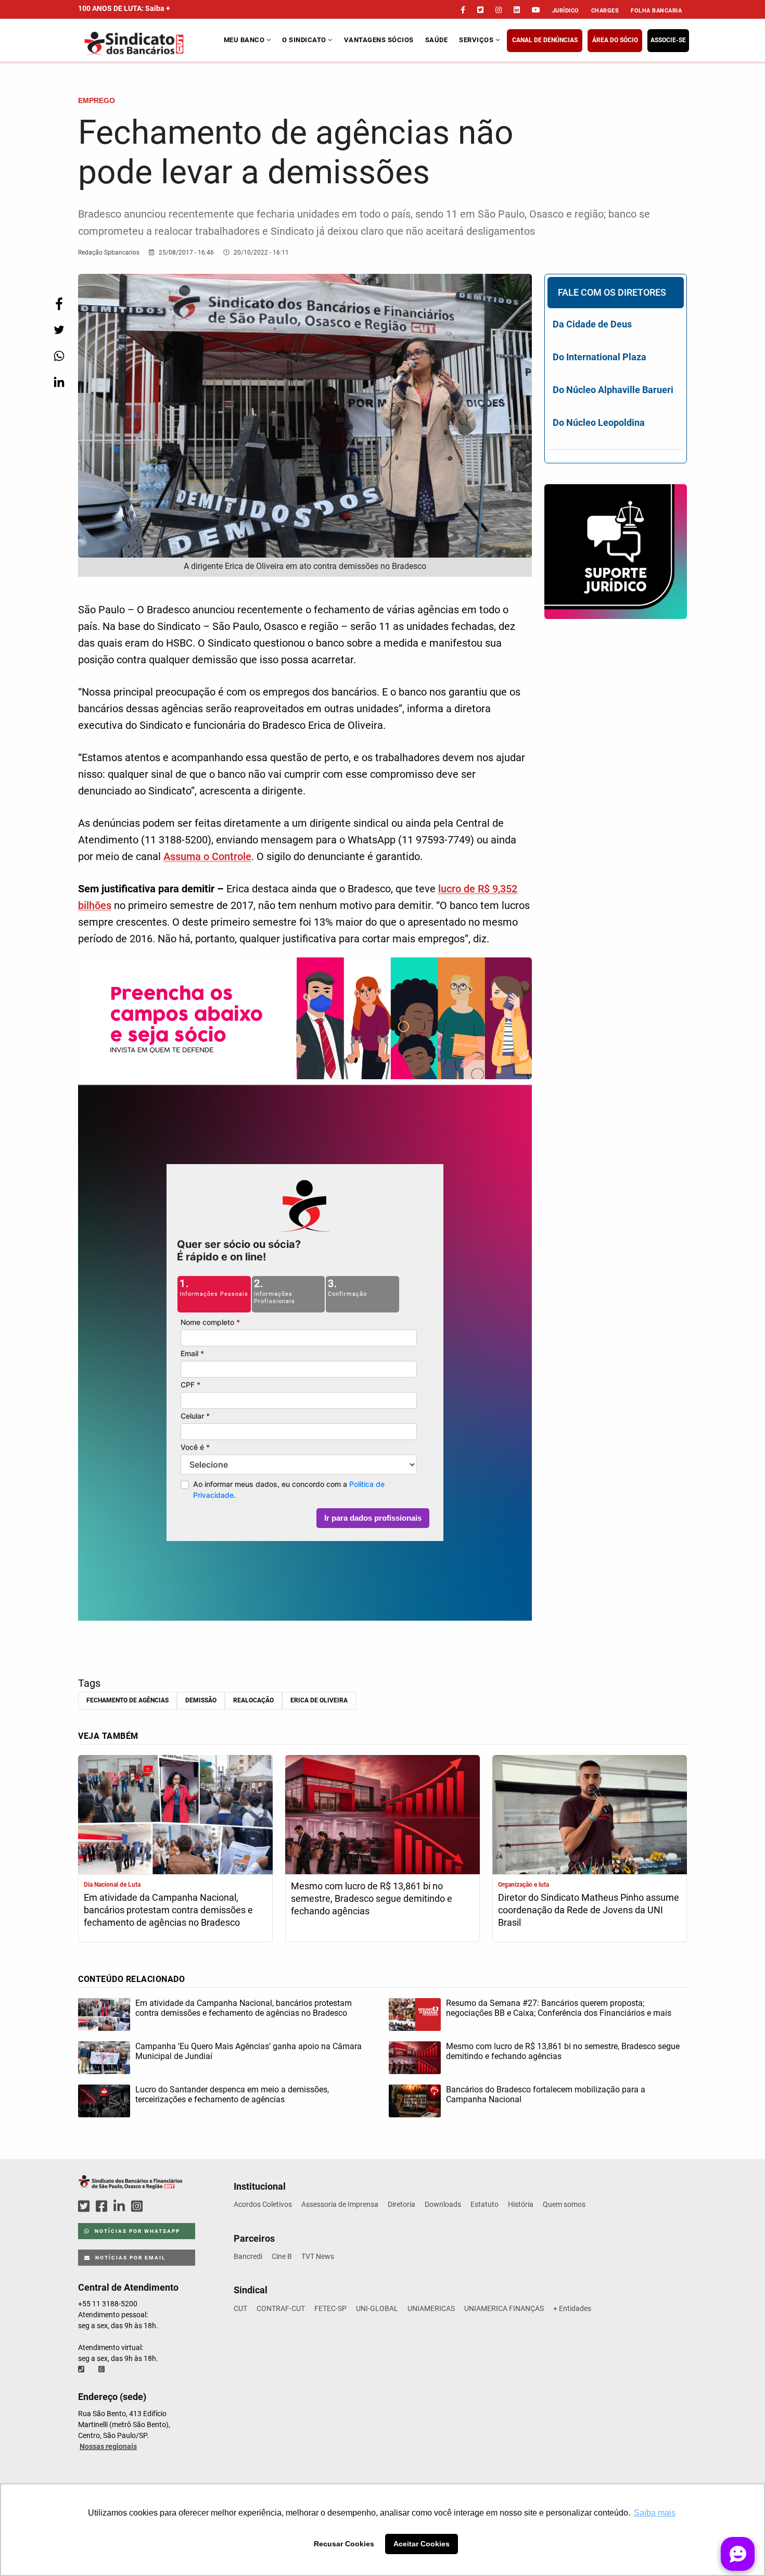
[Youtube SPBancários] (157, 2207)
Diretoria (401, 2204)
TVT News (318, 2256)
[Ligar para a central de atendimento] (82, 2369)
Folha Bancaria (656, 11)
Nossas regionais (108, 2446)
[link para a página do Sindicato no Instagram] (499, 10)
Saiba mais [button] (655, 2513)
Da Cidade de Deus (592, 324)
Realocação (253, 1700)
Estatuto (484, 2204)
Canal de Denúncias (545, 40)
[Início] (150, 43)
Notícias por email (129, 2258)
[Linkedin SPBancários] (121, 2207)
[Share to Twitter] (59, 330)
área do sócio (615, 40)
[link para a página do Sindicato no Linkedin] (517, 10)
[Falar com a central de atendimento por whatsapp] (103, 2369)
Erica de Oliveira (319, 1700)
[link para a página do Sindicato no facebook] (463, 10)
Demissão (201, 1700)
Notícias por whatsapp (136, 2231)
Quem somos (564, 2204)
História (521, 2204)
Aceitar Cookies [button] (422, 2544)
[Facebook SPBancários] (103, 2207)
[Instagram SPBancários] (138, 2207)
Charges (605, 11)
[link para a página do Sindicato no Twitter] (480, 10)
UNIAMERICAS (431, 2308)
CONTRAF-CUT (281, 2308)
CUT (240, 2308)
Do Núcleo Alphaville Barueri (613, 390)
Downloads (443, 2204)
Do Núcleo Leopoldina (599, 422)
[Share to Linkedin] (59, 382)
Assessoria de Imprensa (340, 2204)
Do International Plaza (600, 357)
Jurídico (566, 11)
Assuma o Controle (207, 856)
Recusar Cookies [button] (344, 2544)
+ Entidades (572, 2308)
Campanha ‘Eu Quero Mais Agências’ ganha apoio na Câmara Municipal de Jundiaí (248, 2051)
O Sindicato (305, 40)
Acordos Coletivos (263, 2204)
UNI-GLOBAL (377, 2308)
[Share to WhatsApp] (59, 356)
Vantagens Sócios (379, 40)
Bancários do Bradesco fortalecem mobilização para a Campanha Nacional (546, 2094)
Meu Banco (245, 40)
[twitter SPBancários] (85, 2207)
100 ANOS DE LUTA (124, 8)
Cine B (282, 2256)
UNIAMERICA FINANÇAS (504, 2308)
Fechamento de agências (127, 1700)
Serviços (477, 40)
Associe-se (668, 40)
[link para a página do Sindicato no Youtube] (536, 10)
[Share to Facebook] (59, 304)
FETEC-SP (330, 2308)
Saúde (437, 40)
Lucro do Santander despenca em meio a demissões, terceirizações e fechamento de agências (232, 2094)
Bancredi (248, 2256)
